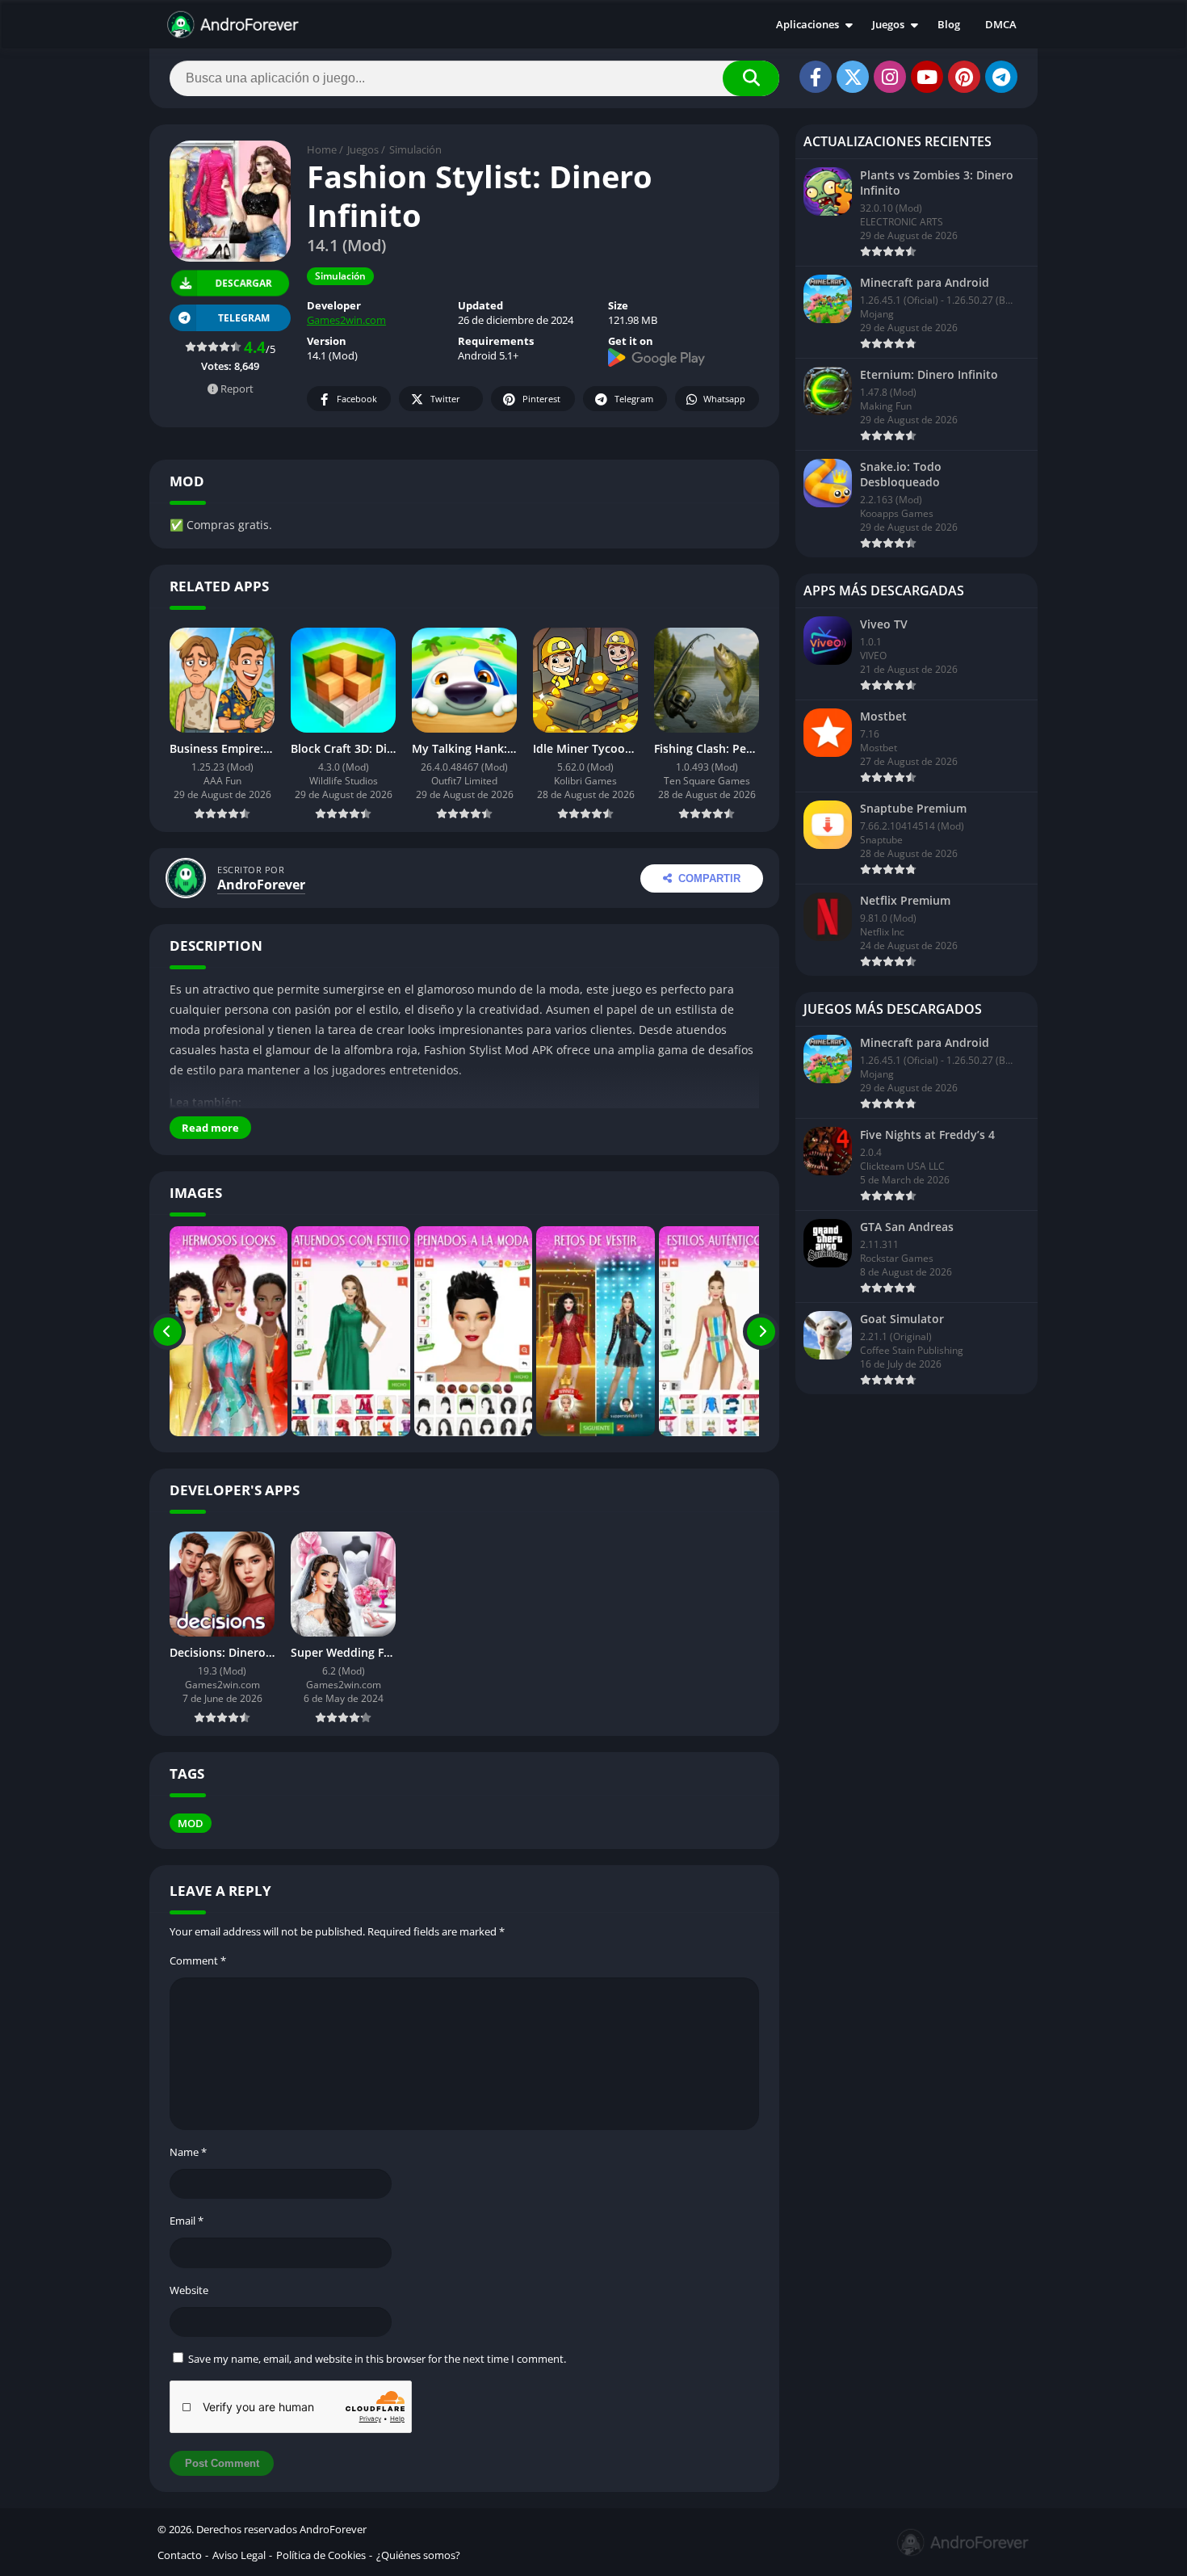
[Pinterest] (964, 77)
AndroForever (261, 885)
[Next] (761, 1331)
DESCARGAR (243, 284)
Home (322, 149)
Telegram (634, 399)
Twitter (445, 399)
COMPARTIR (709, 878)
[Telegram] (1001, 77)
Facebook (357, 399)
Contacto (180, 2555)
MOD (191, 1823)
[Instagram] (890, 77)
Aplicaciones (807, 24)
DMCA (1001, 24)
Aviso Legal (239, 2555)
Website (189, 2290)
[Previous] (168, 1331)
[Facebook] (816, 77)
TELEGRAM (244, 318)
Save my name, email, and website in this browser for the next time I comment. (377, 2359)
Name (188, 2152)
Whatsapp (724, 399)
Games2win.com (346, 320)
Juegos (888, 24)
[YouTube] (927, 77)
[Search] (751, 78)
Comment (198, 1960)
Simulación (415, 149)
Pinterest (541, 399)
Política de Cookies (321, 2555)
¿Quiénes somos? (418, 2555)
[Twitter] (853, 77)
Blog (949, 24)
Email (187, 2221)
